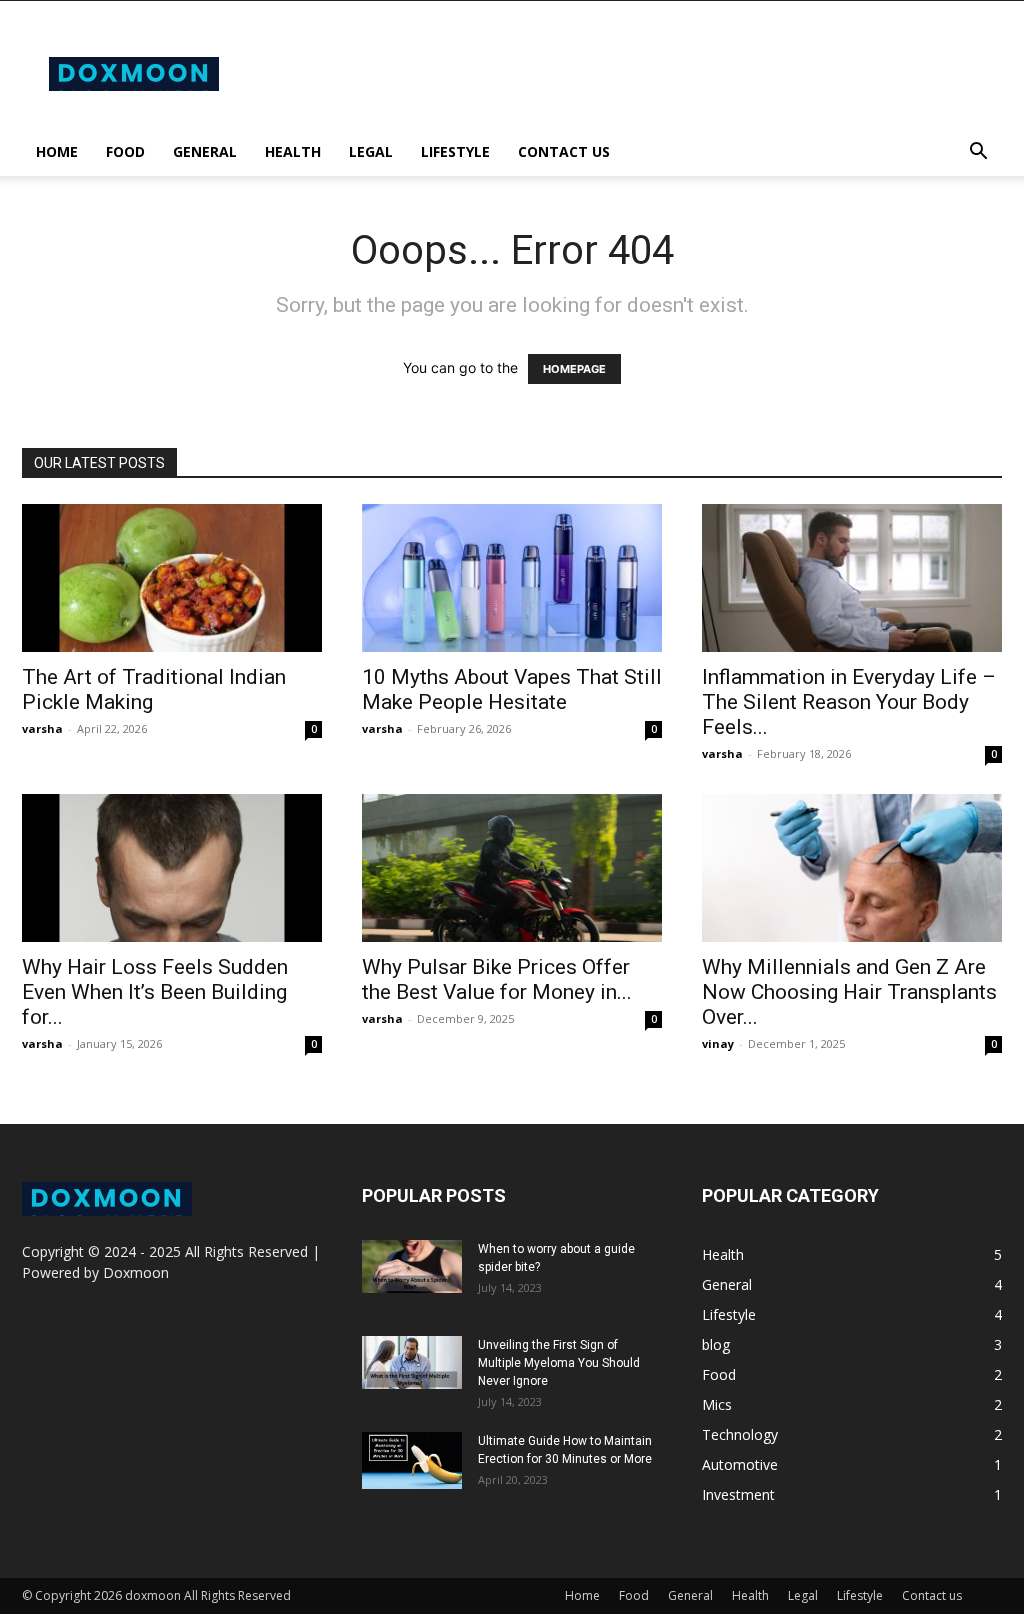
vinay (718, 1043)
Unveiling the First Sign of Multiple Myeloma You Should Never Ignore (559, 1363)
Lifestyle (455, 151)
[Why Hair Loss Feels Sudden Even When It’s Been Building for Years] (172, 868)
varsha (42, 728)
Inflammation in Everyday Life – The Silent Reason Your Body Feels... (849, 702)
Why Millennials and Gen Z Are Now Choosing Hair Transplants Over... (849, 992)
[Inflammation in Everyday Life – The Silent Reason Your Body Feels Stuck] (852, 578)
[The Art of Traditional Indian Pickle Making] (172, 578)
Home (57, 151)
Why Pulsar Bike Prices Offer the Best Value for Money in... (497, 979)
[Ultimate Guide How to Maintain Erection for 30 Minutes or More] (412, 1460)
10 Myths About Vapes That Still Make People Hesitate (512, 689)
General (205, 151)
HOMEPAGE (574, 369)
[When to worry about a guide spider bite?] (412, 1266)
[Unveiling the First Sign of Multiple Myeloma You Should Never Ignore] (412, 1362)
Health (293, 151)
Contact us (564, 151)
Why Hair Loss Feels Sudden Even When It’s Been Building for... (155, 992)
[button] (978, 153)
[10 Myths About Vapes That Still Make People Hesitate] (512, 578)
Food (125, 151)
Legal (371, 151)
